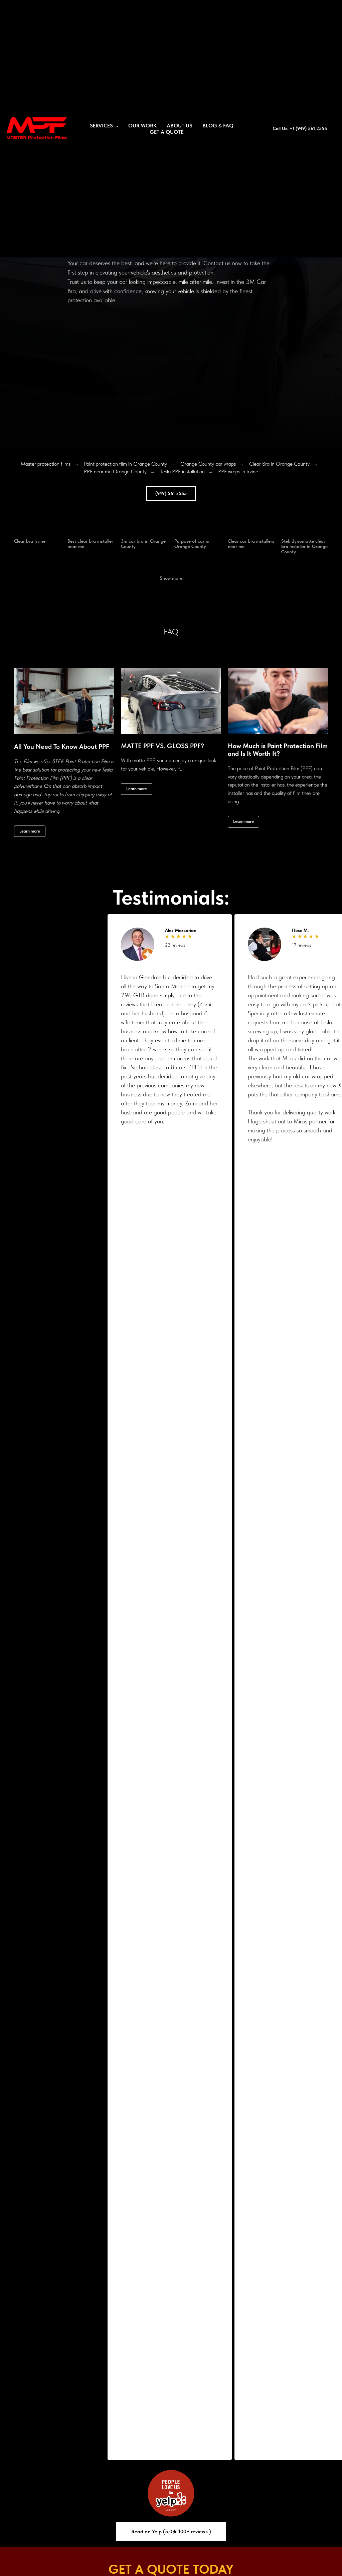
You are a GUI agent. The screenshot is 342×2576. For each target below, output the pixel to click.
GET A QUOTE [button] (166, 132)
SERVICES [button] (102, 126)
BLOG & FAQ (218, 126)
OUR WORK (142, 126)
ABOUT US (180, 126)
